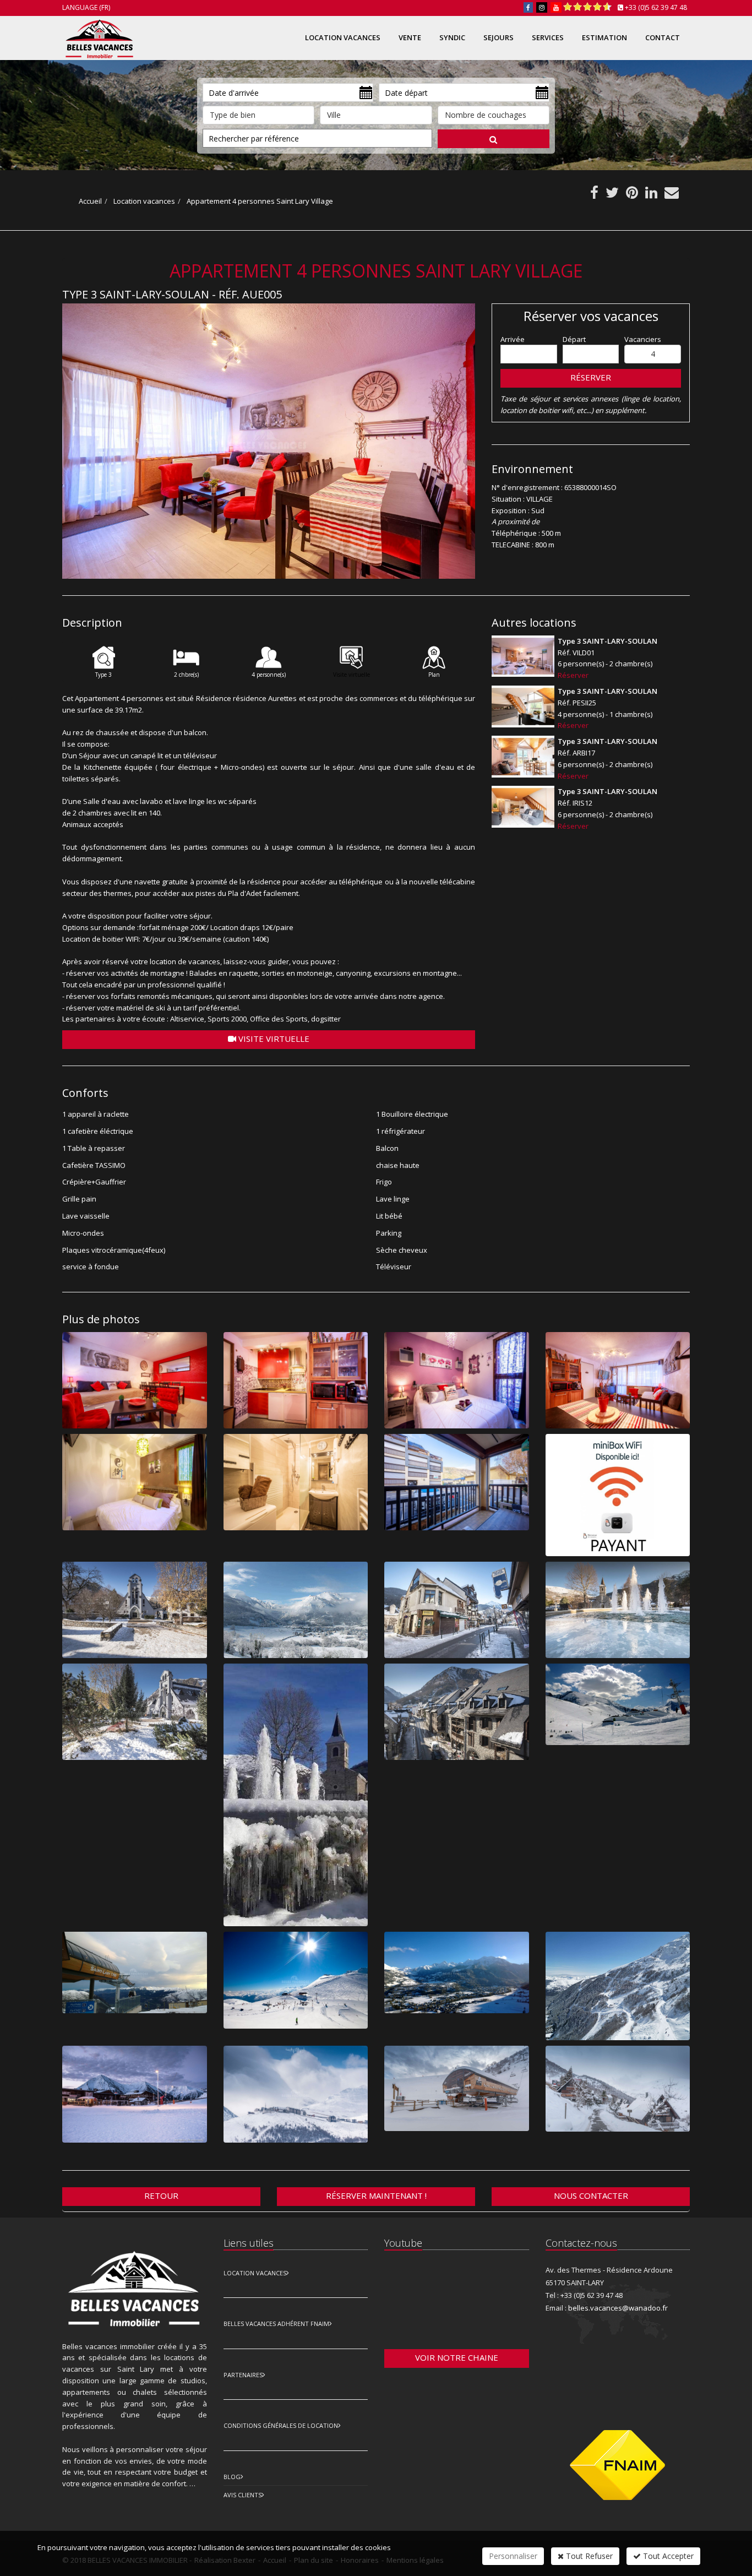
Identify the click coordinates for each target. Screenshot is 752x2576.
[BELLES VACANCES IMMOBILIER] (98, 37)
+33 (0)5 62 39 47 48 (656, 7)
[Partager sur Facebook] (594, 195)
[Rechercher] (494, 139)
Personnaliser (513, 2556)
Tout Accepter (667, 2556)
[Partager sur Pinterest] (632, 195)
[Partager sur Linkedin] (651, 195)
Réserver (591, 377)
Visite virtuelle (273, 1039)
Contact (663, 37)
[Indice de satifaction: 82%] (587, 7)
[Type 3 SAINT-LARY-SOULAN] (523, 656)
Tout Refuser (588, 2556)
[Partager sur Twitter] (612, 195)
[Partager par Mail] (672, 195)
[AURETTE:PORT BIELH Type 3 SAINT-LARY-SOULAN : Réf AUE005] (269, 441)
